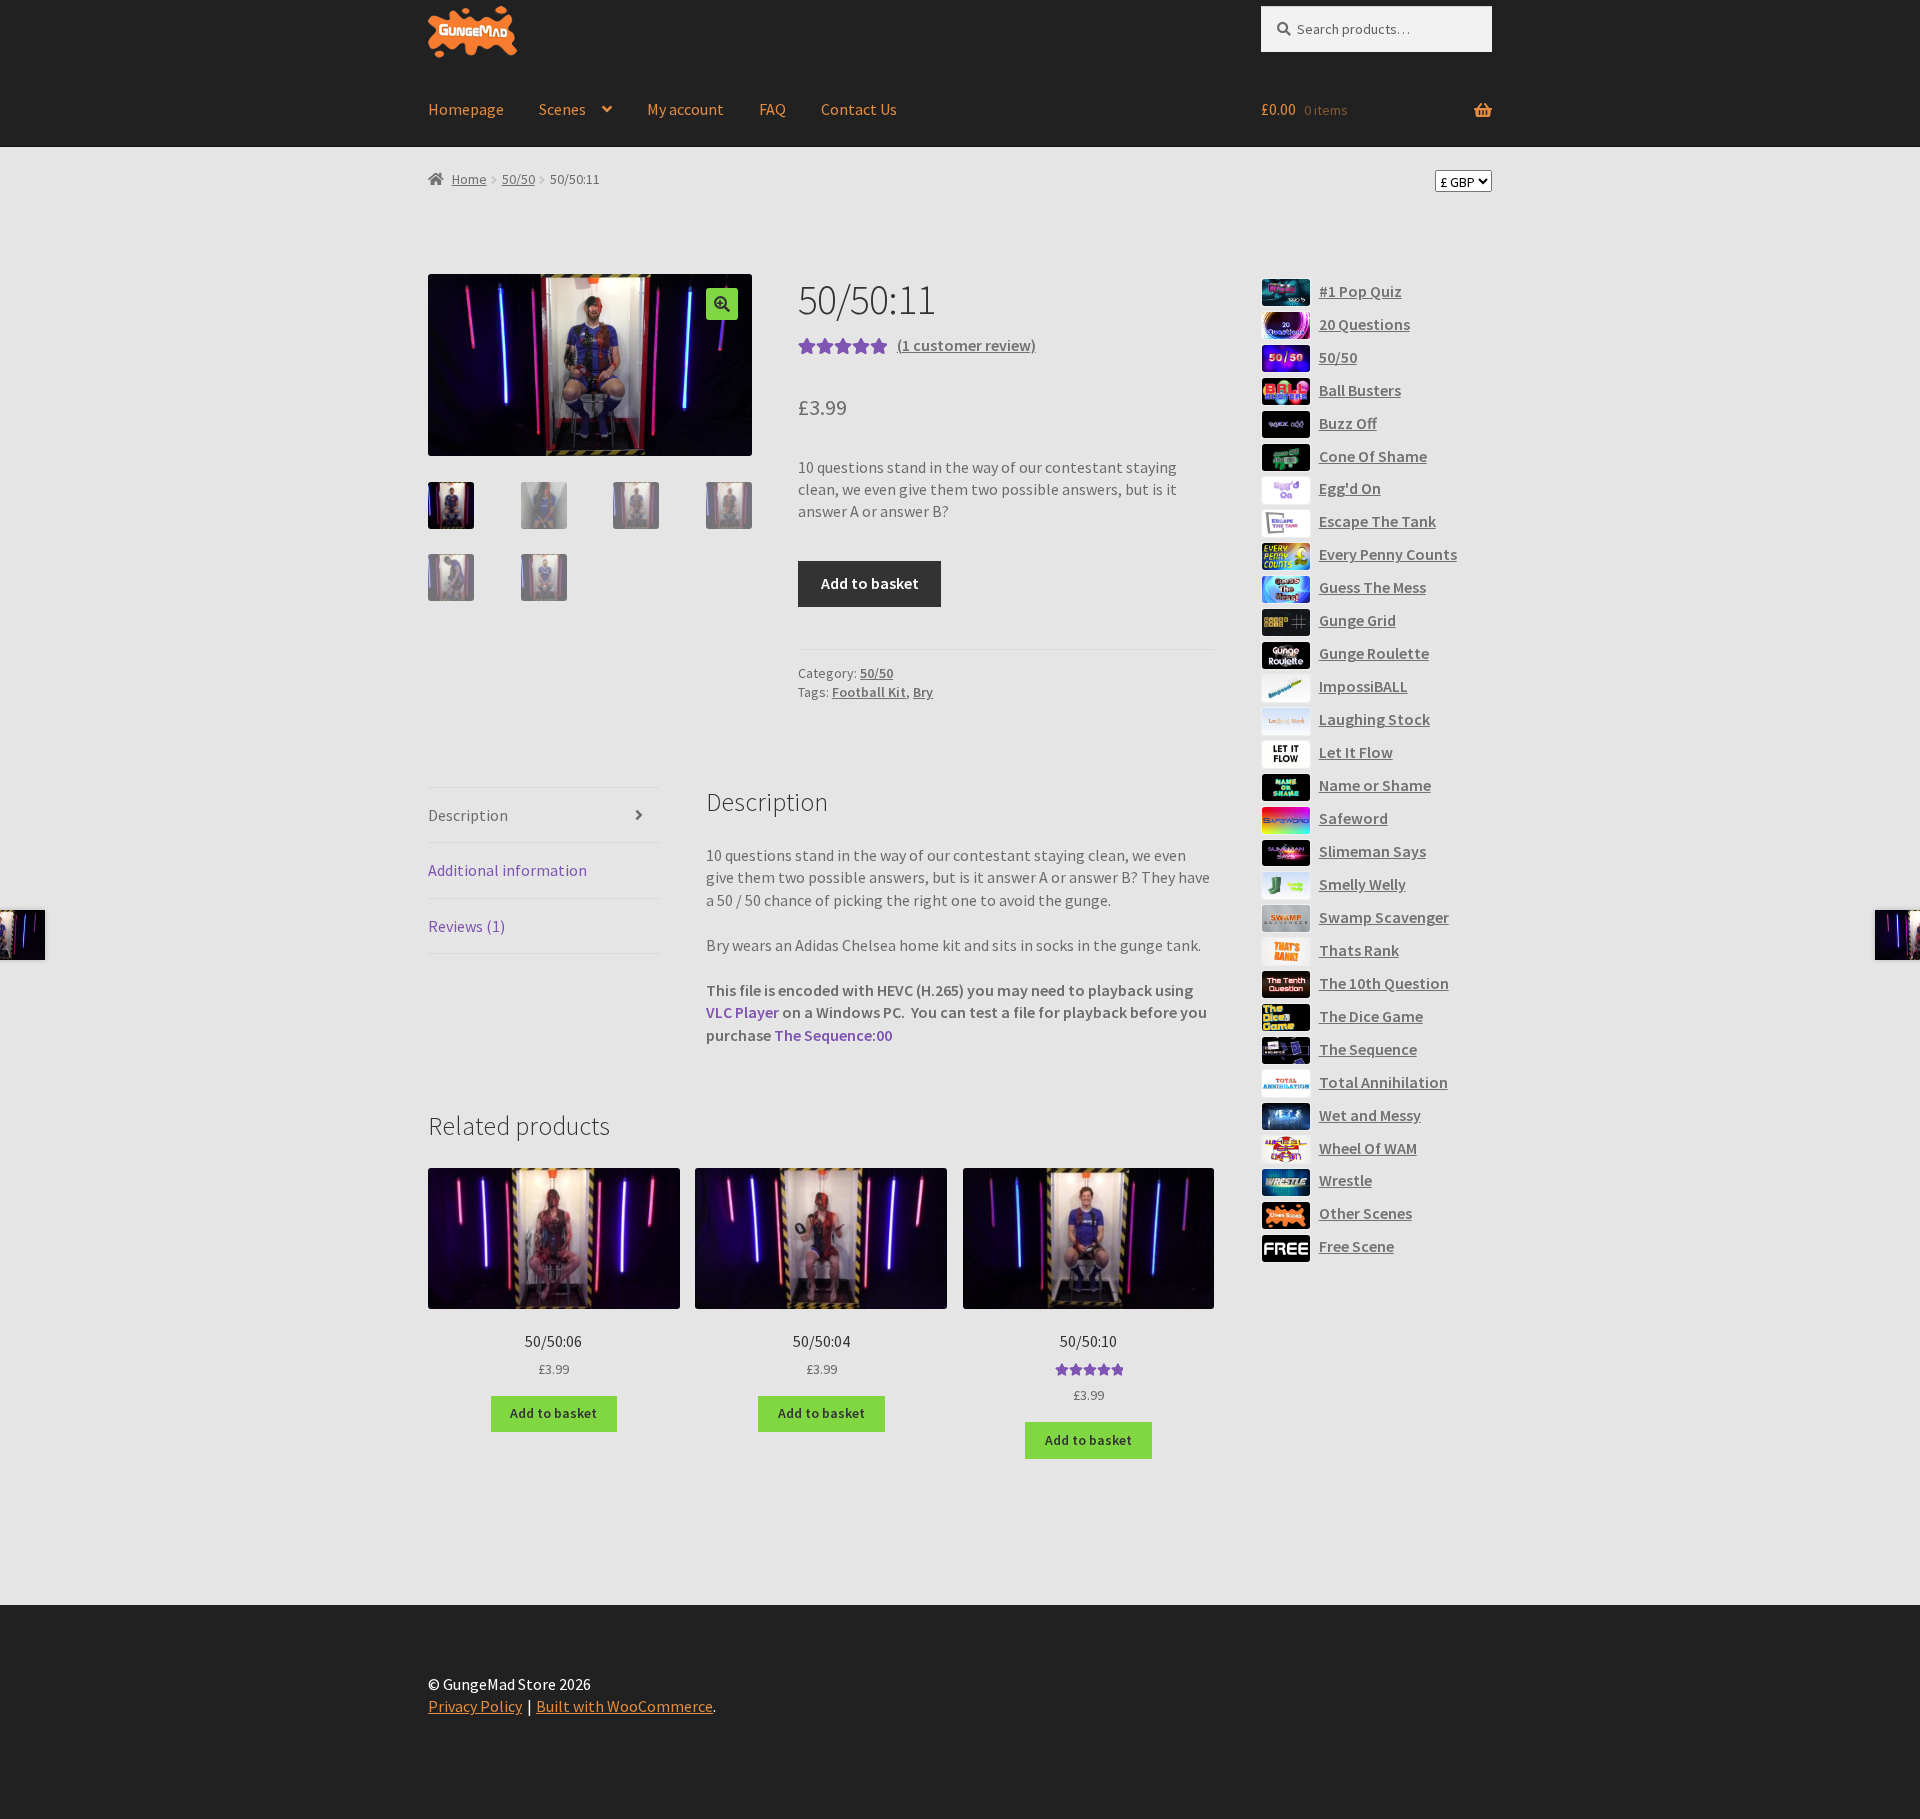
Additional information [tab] (507, 870)
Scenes (562, 109)
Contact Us (859, 109)
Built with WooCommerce (624, 1706)
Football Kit (869, 692)
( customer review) (966, 345)
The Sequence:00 (833, 1035)
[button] (722, 304)
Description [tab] (468, 815)
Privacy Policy (475, 1706)
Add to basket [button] (553, 1413)
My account (685, 109)
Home (469, 179)
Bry (923, 692)
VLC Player (742, 1012)
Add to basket (870, 583)
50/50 (518, 179)
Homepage (466, 109)
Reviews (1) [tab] (466, 926)
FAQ (772, 109)
